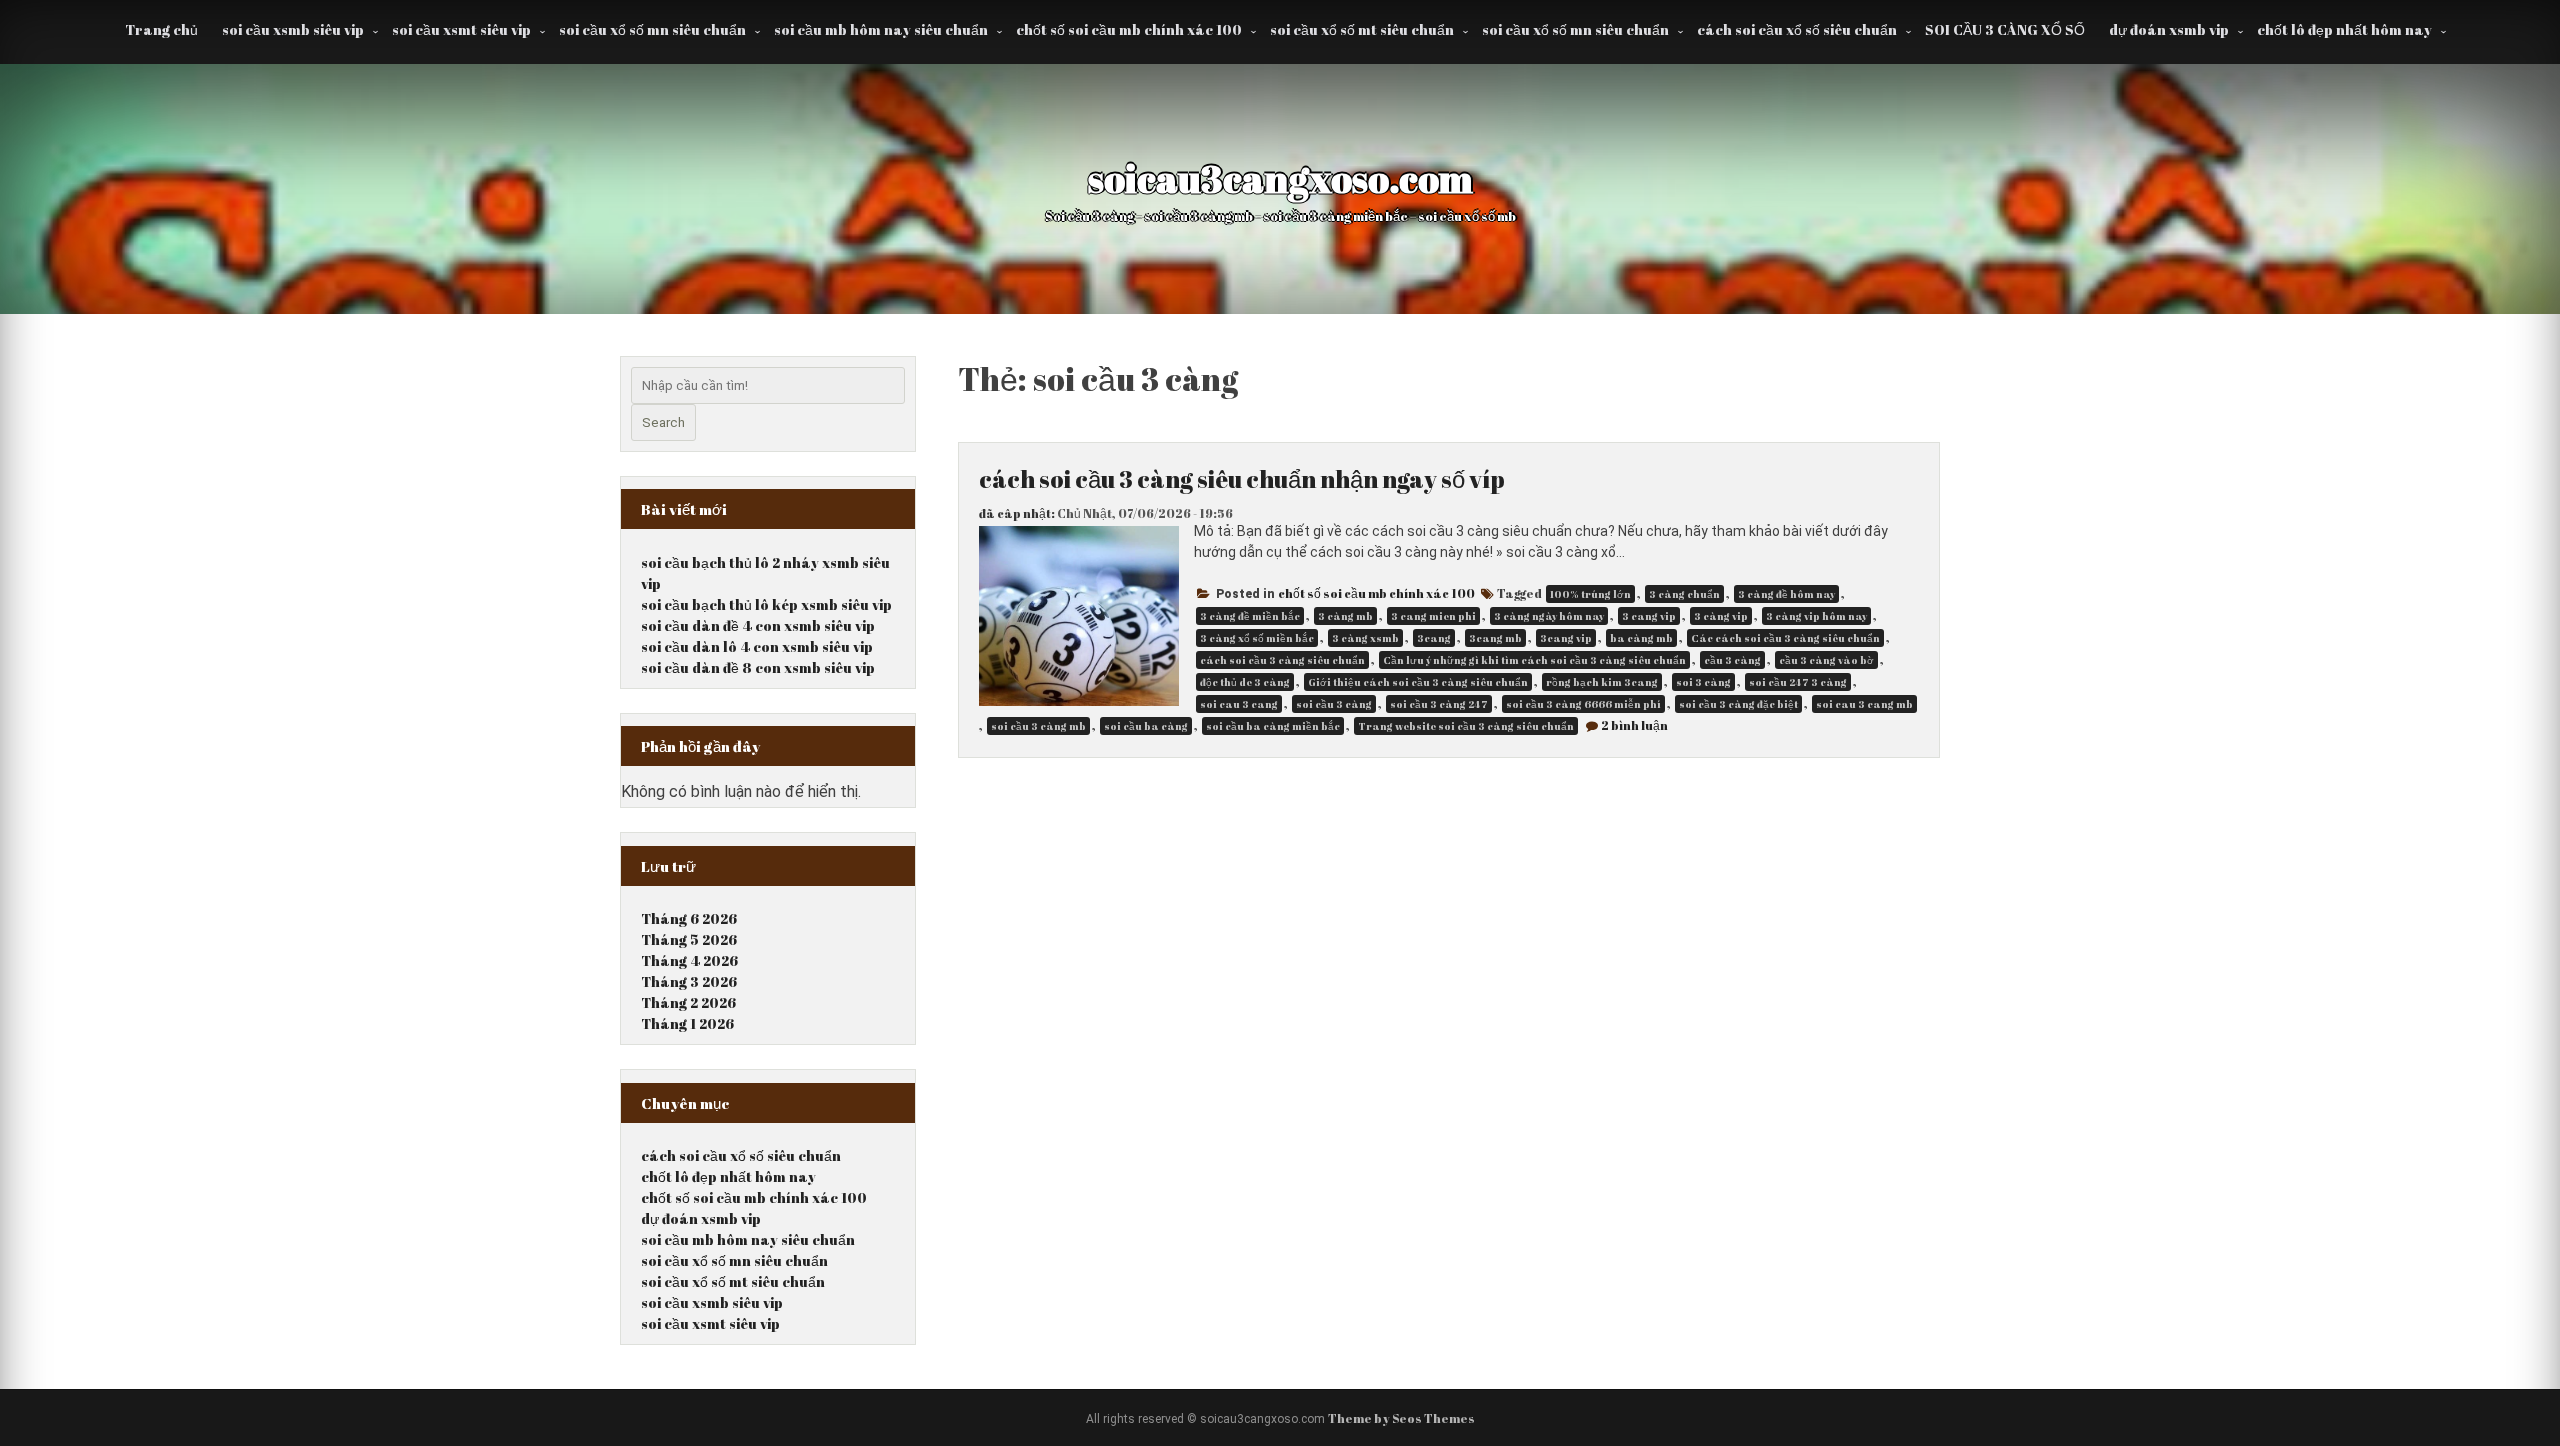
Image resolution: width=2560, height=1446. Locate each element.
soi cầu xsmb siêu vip (293, 29)
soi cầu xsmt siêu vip (461, 29)
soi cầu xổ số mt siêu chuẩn (1362, 29)
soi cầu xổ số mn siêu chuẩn (652, 29)
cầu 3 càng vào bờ (1826, 660)
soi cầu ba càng (1146, 726)
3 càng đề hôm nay (1786, 594)
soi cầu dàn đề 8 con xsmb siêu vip (758, 667)
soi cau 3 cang (1239, 704)
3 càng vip (1721, 616)
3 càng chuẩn (1684, 594)
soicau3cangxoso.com (1280, 178)
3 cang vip (1649, 616)
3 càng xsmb (1365, 638)
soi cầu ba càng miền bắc (1273, 726)
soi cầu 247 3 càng (1798, 682)
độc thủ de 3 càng (1245, 682)
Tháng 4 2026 (689, 960)
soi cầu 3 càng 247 (1439, 704)
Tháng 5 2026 (689, 939)
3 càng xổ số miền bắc (1257, 638)
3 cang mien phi (1433, 616)
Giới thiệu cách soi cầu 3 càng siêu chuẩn (1418, 682)
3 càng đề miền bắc (1250, 616)
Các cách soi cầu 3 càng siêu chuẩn (1785, 638)
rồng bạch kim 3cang (1602, 682)
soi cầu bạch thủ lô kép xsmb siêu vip (766, 604)
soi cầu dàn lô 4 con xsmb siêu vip (757, 646)
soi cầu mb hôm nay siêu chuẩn (881, 29)
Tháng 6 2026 (689, 918)
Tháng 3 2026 (689, 981)
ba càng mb (1641, 638)
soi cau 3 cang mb (1864, 704)
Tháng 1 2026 (687, 1023)
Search (663, 422)
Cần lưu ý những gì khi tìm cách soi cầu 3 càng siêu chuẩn (1534, 660)
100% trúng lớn (1590, 594)
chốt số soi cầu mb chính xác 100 (1129, 29)
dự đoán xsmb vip (2169, 29)
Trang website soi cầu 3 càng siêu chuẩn (1466, 726)
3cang (1434, 638)
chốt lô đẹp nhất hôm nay (2344, 29)
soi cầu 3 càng (1334, 704)
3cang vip (1566, 638)
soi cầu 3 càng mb (1038, 726)
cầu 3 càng (1732, 660)
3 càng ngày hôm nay (1549, 616)
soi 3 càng (1703, 682)
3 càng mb (1345, 616)
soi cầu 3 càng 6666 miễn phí (1583, 704)
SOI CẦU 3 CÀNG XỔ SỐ (2005, 29)
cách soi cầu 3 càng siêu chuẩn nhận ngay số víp (1242, 479)
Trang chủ (161, 29)
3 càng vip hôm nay (1816, 616)
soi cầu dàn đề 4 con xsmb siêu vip (758, 625)
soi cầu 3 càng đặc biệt (1738, 704)
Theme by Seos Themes (1401, 1418)
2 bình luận (1634, 725)
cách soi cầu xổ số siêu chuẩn (1797, 29)
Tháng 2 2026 (688, 1002)
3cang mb (1495, 638)
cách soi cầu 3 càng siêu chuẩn (1282, 660)
